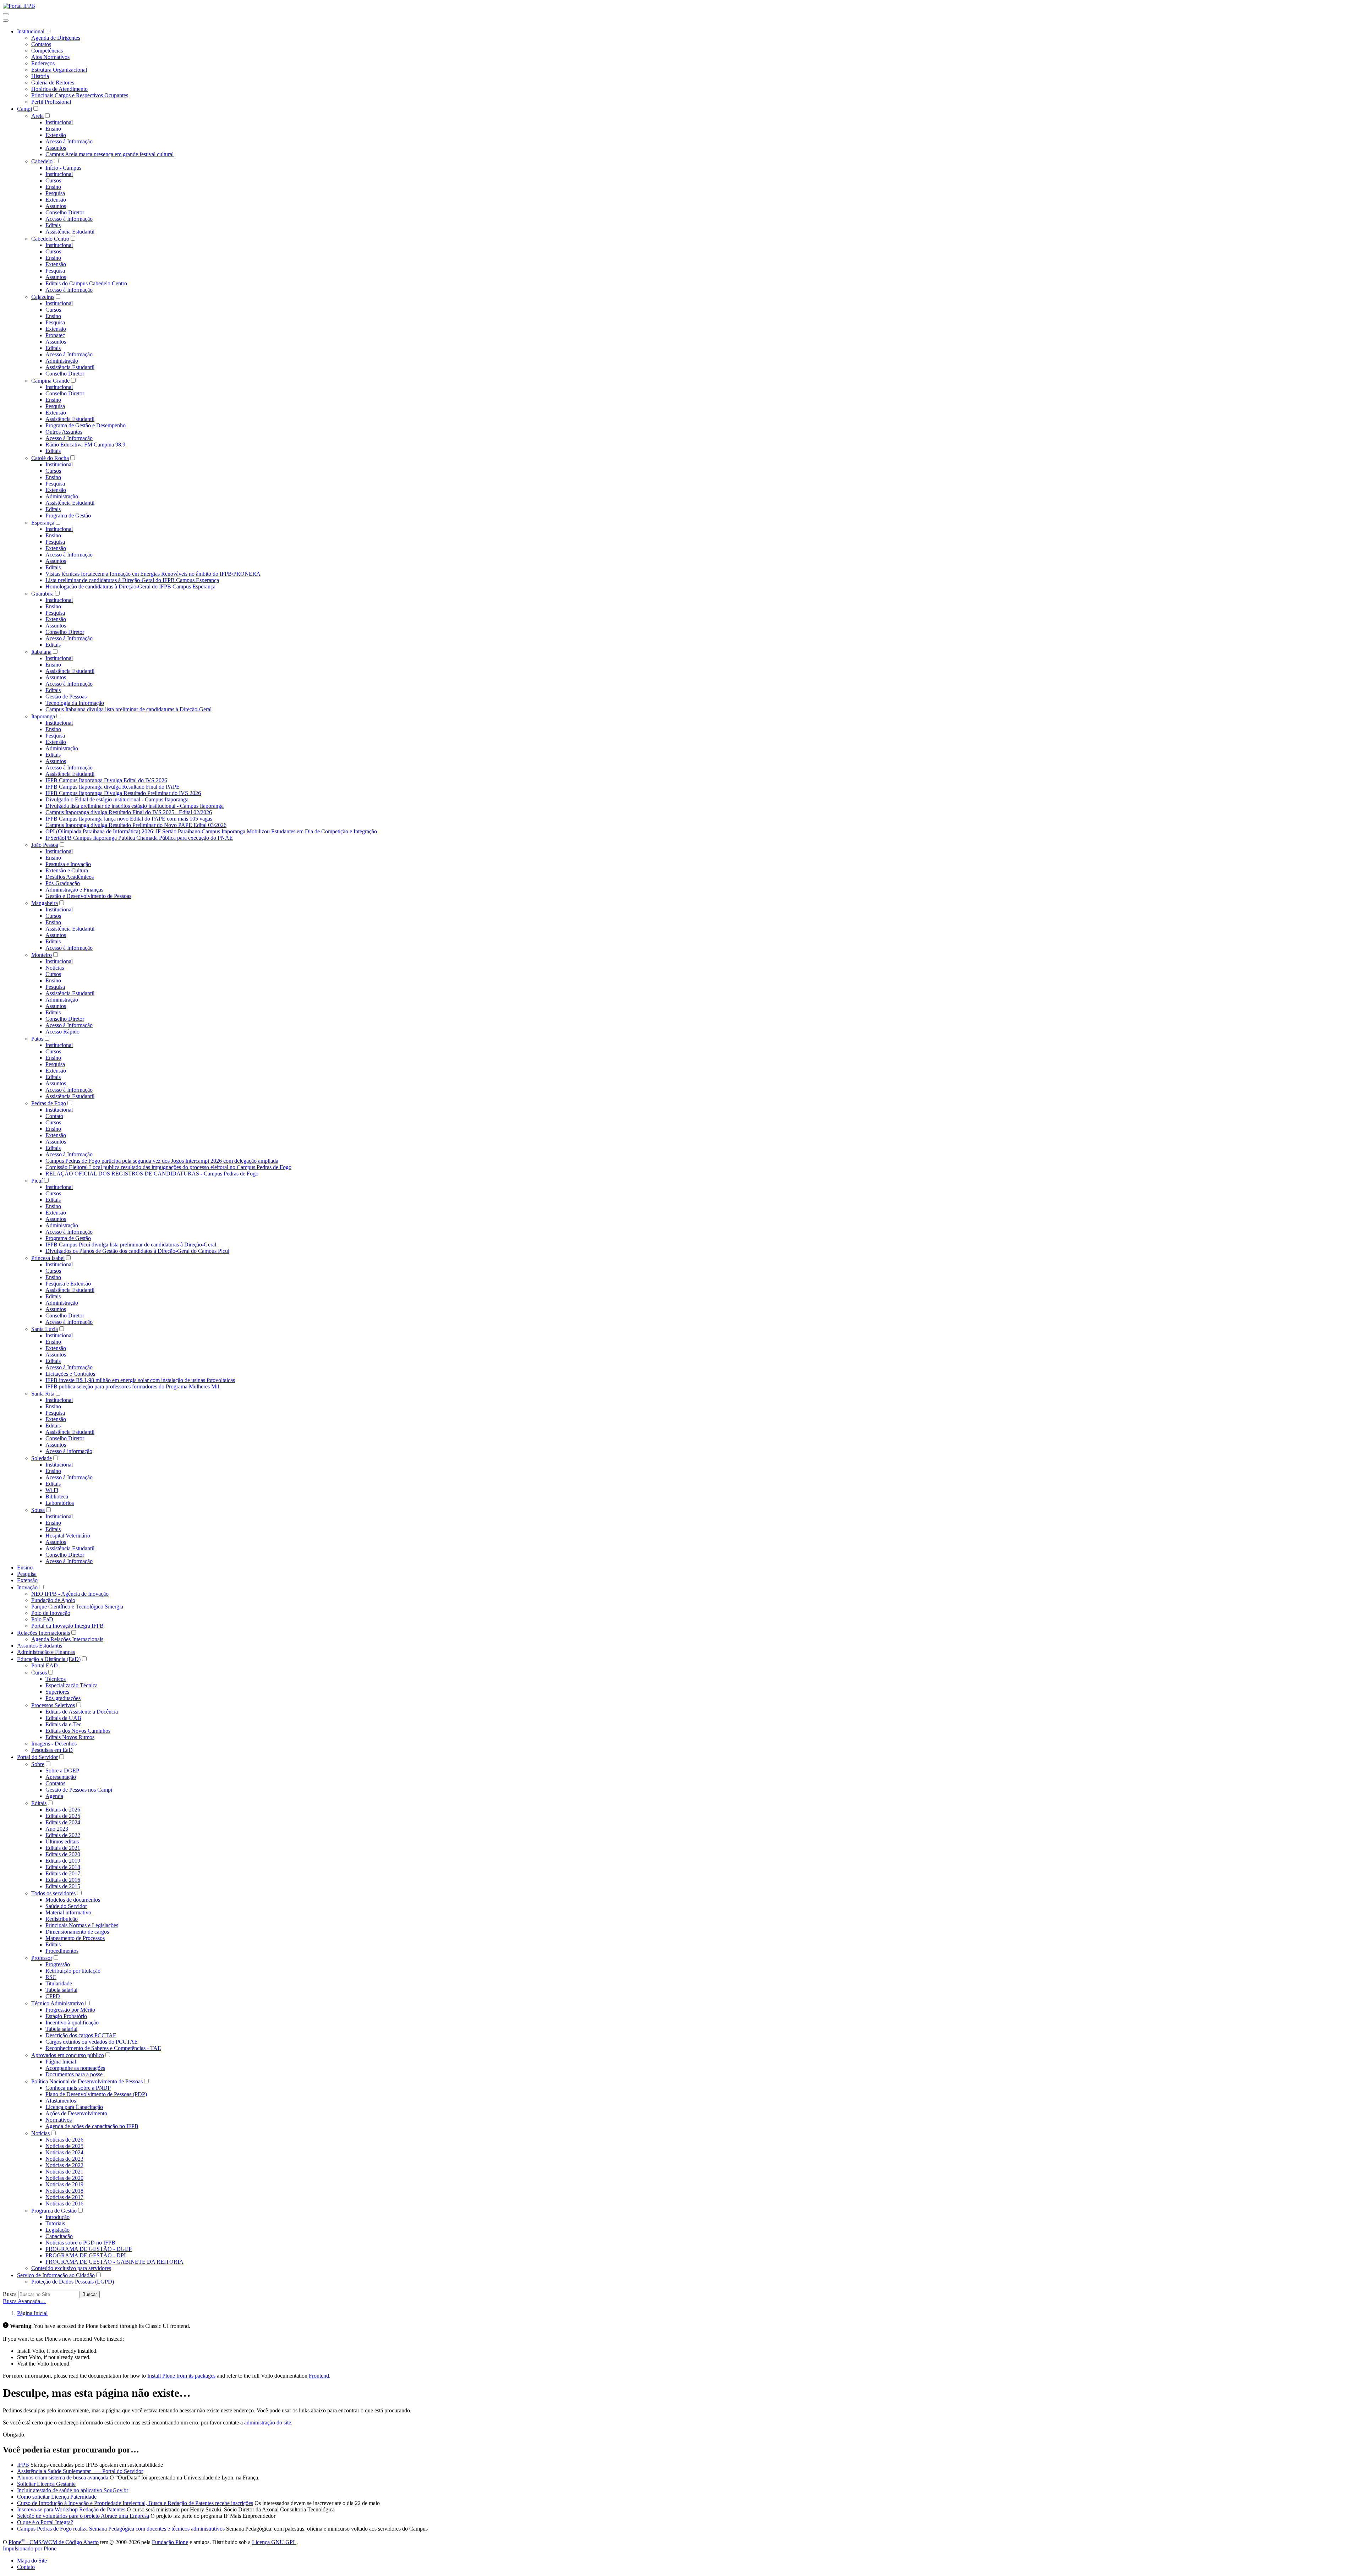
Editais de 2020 (63, 1854)
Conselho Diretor (65, 212)
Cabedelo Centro (50, 239)
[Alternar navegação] (6, 14)
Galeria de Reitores (53, 83)
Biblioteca (57, 1497)
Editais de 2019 (63, 1861)
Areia (37, 116)
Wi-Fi (52, 1490)
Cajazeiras (43, 297)
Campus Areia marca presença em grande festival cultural (110, 154)
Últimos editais (62, 1841)
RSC (51, 1977)
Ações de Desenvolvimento (76, 2113)
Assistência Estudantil (70, 232)
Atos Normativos (50, 57)
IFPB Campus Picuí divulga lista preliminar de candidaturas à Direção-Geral (131, 1245)
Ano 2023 (57, 1829)
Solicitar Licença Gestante (46, 2484)
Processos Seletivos (53, 1705)
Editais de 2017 (63, 1873)
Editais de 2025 (63, 1816)
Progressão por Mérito (70, 2010)
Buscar (90, 2294)
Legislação (58, 2230)
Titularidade (59, 1983)
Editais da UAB (63, 1718)
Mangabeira (45, 903)
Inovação (27, 1587)
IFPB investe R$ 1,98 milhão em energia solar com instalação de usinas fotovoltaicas (140, 1380)
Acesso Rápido (62, 1032)
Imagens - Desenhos (54, 1744)
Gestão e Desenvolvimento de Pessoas (88, 896)
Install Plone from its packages (181, 2376)
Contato (54, 1116)
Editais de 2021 (63, 1848)
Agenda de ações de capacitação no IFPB (92, 2126)
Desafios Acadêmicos (70, 877)
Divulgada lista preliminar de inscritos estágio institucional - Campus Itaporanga (135, 806)
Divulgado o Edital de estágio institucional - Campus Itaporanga (117, 799)
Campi (24, 109)
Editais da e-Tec (63, 1724)
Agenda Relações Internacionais (67, 1639)
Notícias (55, 968)
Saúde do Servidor (66, 1906)
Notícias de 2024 (64, 2152)
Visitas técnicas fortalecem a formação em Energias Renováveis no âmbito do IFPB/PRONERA (153, 574)
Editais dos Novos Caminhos (78, 1731)
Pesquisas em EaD (52, 1750)
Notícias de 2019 (64, 2184)
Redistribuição (62, 1919)
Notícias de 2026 (64, 2140)
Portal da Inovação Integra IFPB (67, 1626)
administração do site (268, 2422)
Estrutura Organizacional (59, 70)
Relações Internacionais (43, 1633)
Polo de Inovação (51, 1613)
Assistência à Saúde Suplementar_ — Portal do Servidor (80, 2471)
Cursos (53, 180)
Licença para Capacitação (74, 2107)
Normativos (59, 2120)
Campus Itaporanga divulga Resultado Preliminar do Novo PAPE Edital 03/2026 (136, 825)
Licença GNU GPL (274, 2542)
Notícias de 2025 (64, 2146)
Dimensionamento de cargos (77, 1932)
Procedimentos (62, 1951)
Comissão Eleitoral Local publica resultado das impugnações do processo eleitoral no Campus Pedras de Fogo (168, 1167)
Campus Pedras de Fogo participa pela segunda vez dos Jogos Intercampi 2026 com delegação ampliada (162, 1161)
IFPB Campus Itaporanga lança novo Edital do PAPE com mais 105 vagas (129, 819)
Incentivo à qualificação (72, 2023)
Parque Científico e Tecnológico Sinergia (77, 1607)
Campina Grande (50, 381)
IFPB (23, 2465)
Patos (37, 1039)
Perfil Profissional (51, 102)
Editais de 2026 (63, 1810)
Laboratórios (60, 1503)
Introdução (58, 2217)
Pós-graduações (63, 1698)
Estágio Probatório (66, 2016)
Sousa (38, 1510)
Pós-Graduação (63, 883)
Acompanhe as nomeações (75, 2068)
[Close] (6, 21)
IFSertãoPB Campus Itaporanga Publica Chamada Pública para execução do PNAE (139, 838)
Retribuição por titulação (73, 1971)
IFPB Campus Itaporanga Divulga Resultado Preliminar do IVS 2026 (123, 793)
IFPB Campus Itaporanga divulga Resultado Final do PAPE (113, 787)
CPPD (53, 1996)
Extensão (56, 135)
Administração (62, 361)
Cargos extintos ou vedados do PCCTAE (92, 2042)
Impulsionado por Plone (30, 2548)
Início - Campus (63, 168)
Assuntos (56, 148)
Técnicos (56, 1679)
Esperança (43, 523)
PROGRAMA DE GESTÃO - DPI (86, 2255)
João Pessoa (45, 845)
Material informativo (68, 1912)
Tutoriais (55, 2223)
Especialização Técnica (72, 1685)
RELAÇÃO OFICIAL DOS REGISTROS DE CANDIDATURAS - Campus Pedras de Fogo (152, 1174)
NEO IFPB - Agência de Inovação (70, 1594)
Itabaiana (41, 652)
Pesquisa (55, 193)
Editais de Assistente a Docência (82, 1712)
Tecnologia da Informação (75, 703)
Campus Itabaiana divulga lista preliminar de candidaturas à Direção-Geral (128, 709)
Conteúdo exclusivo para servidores (71, 2268)
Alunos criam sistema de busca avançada (63, 2478)
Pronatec (55, 335)
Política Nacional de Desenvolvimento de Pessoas (87, 2081)
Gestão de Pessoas (66, 697)
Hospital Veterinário (68, 1536)
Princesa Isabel (48, 1258)
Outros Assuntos (64, 432)
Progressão (58, 1964)
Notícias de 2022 (64, 2165)
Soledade (42, 1458)
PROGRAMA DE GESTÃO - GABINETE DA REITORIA (114, 2262)
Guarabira (42, 594)
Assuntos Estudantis (40, 1646)
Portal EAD (45, 1665)
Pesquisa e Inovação (68, 864)
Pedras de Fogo (49, 1103)
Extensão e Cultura (67, 870)
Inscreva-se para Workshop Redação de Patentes (71, 2509)
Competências (47, 51)
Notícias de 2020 (64, 2178)
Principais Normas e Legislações (82, 1925)
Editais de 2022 (63, 1835)
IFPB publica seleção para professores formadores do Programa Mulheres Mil (132, 1386)
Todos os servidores (53, 1893)
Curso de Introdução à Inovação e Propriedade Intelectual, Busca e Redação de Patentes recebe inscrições (135, 2503)
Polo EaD (42, 1619)
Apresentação (61, 1777)
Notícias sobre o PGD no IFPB (80, 2243)
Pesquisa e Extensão (68, 1284)
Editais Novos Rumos (70, 1737)
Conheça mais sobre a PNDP (78, 2088)
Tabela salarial (61, 1990)
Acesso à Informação (69, 141)
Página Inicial (61, 2062)
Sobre (38, 1764)
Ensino (53, 129)
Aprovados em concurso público (68, 2055)
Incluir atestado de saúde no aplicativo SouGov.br (73, 2490)
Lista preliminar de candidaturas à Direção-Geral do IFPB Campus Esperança (132, 580)
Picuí (37, 1181)
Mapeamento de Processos (75, 1938)
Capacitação (59, 2236)
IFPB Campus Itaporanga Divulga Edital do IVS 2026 (106, 780)
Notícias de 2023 (64, 2159)
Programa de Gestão (68, 516)
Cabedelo (42, 161)
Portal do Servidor (37, 1757)
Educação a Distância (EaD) (49, 1659)
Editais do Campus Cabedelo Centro (86, 283)
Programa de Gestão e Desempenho (86, 425)
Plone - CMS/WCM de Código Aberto (54, 2542)
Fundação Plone (170, 2542)
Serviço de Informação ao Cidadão (56, 2275)
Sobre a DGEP (62, 1771)
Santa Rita (43, 1394)
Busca (10, 2294)
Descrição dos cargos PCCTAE (81, 2035)
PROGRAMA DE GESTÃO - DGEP (89, 2249)
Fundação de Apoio (53, 1600)
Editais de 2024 (63, 1822)
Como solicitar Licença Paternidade (57, 2497)
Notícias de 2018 (64, 2191)
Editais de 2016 (63, 1880)
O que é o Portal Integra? (45, 2522)
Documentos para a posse (74, 2074)
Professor (42, 1958)
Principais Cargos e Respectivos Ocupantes (80, 95)
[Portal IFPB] (19, 6)
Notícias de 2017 (64, 2197)
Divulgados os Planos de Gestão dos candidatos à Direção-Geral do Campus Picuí (137, 1251)
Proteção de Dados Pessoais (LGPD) (73, 2282)
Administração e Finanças (74, 890)
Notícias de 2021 (64, 2172)
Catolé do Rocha (50, 458)
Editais (53, 225)
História (40, 76)
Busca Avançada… (24, 2301)
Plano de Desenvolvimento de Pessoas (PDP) (96, 2094)
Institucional (31, 31)
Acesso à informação (69, 1451)
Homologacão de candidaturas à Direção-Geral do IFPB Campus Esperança (130, 587)
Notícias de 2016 (64, 2204)
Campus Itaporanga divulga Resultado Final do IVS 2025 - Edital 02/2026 (129, 812)
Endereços (43, 63)
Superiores (57, 1692)
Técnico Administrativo (58, 2003)
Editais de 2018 (63, 1867)
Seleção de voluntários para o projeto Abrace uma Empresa (83, 2516)
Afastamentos (61, 2101)
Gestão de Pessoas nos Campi (79, 1790)
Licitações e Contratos (70, 1374)
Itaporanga (43, 716)
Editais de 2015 (63, 1886)
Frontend (319, 2376)
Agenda (54, 1796)
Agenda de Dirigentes (56, 38)
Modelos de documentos (73, 1900)
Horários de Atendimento (59, 89)
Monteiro (42, 955)
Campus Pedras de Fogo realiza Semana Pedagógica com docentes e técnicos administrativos (121, 2529)
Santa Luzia (45, 1329)
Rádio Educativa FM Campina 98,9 (85, 445)
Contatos (41, 44)
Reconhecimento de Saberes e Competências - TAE (103, 2048)
